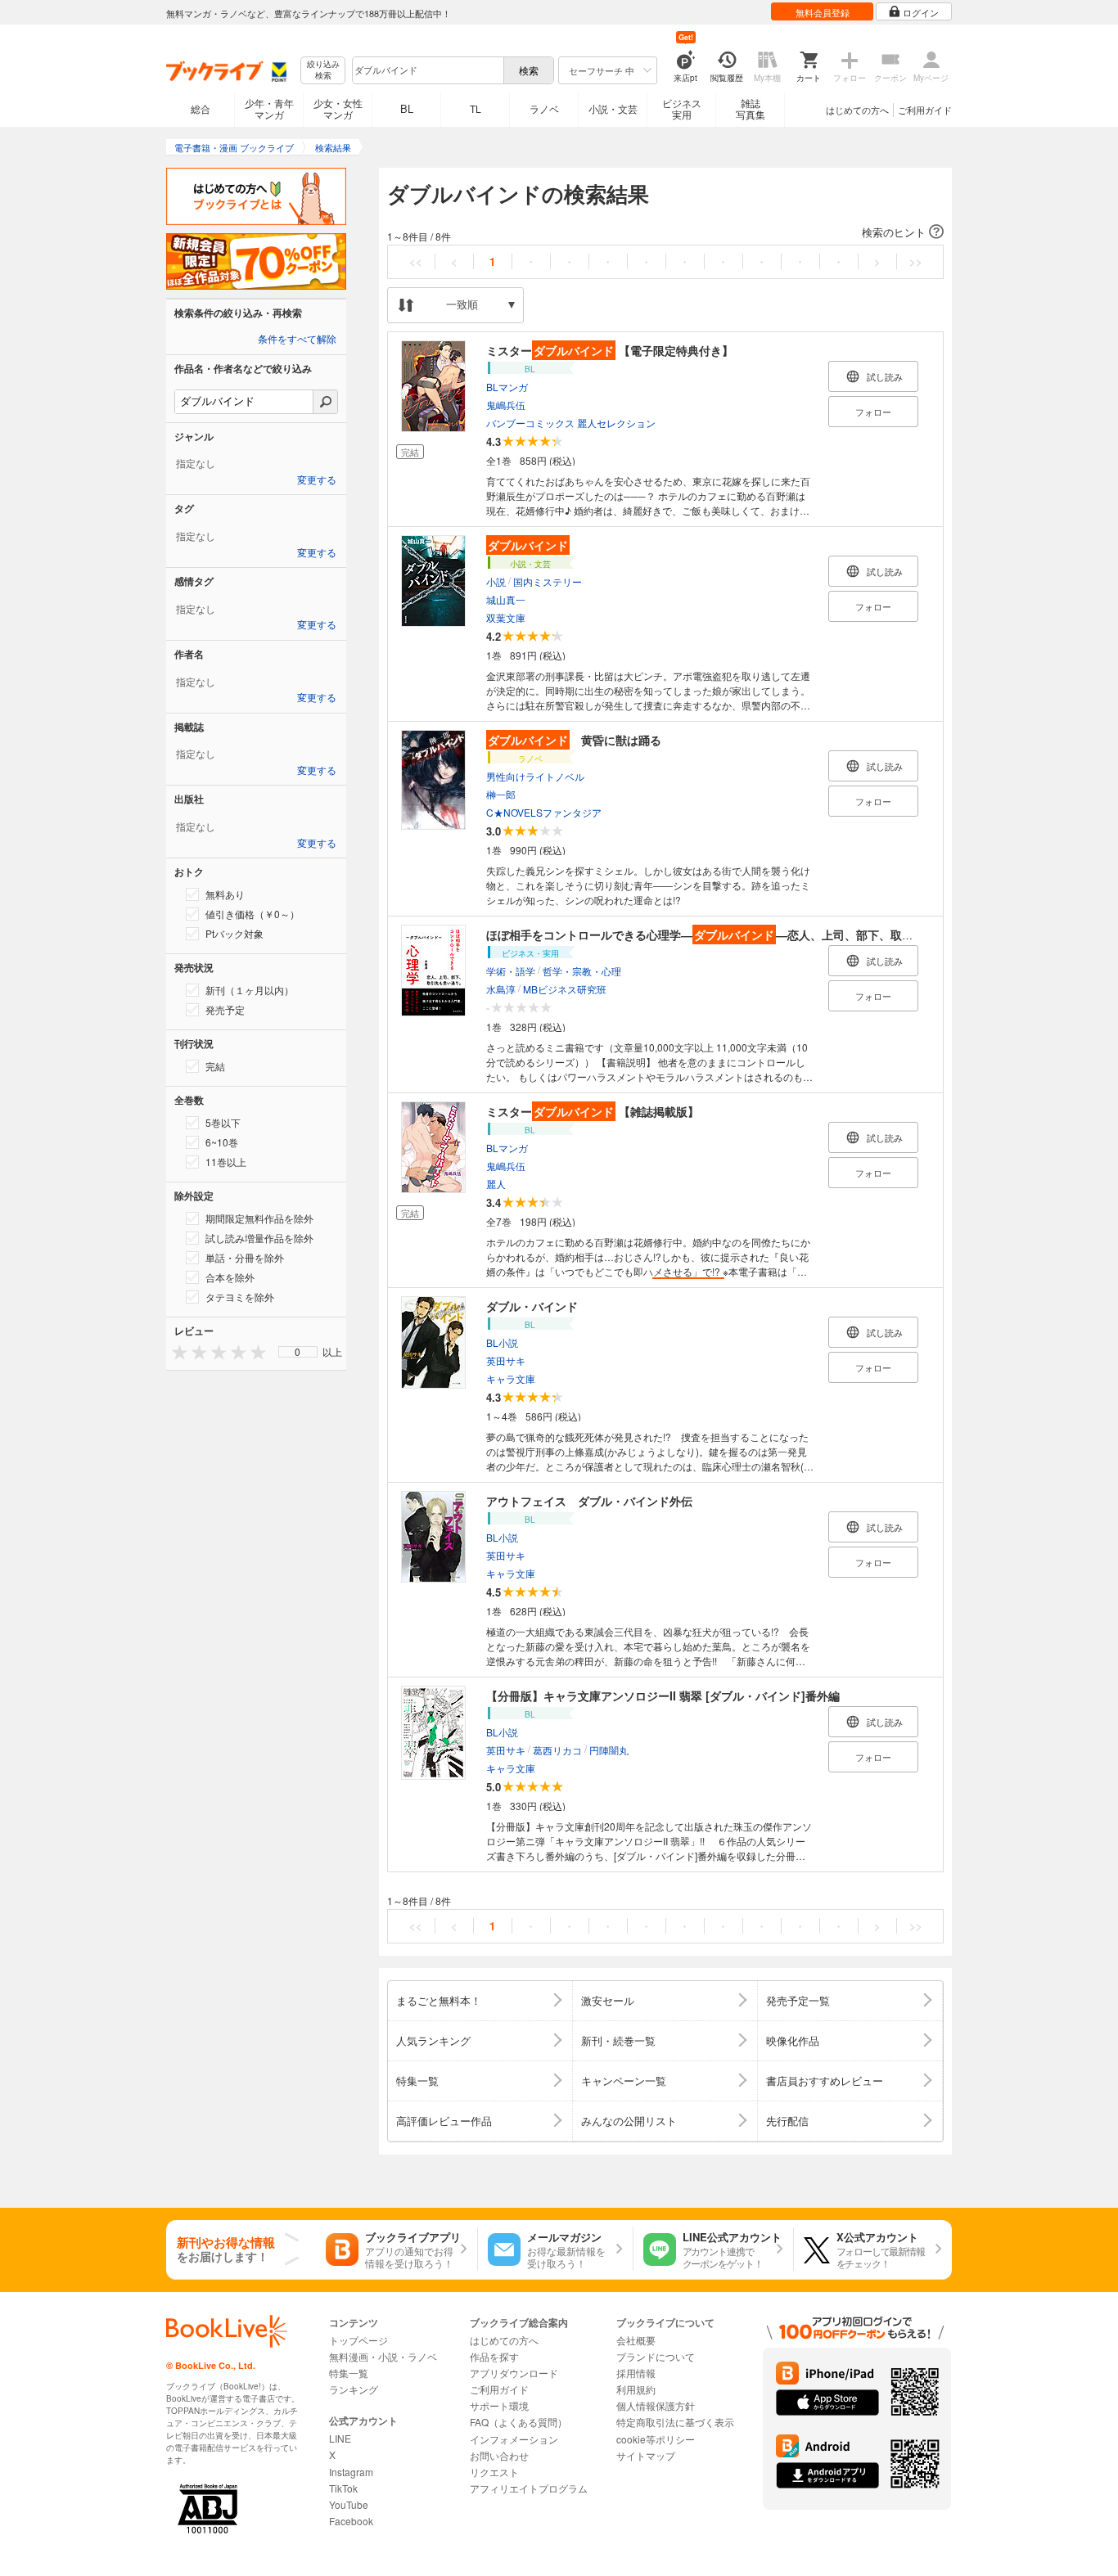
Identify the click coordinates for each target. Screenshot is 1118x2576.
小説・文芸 (613, 108)
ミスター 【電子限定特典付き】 (610, 350)
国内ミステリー (548, 581)
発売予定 (225, 1009)
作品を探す (494, 2356)
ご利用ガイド (925, 110)
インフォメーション (514, 2439)
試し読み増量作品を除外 (259, 1238)
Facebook (351, 2521)
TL (476, 108)
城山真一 (506, 599)
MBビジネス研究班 (565, 989)
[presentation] (176, 1351)
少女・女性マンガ (338, 108)
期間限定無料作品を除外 (259, 1218)
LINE (340, 2438)
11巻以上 (226, 1162)
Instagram (351, 2472)
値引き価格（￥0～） (252, 914)
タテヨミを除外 (240, 1297)
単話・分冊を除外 (245, 1257)
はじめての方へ (857, 110)
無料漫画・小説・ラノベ (383, 2356)
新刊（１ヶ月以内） (250, 990)
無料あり (225, 894)
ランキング (354, 2389)
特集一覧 (349, 2373)
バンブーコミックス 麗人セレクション (571, 423)
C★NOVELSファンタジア (544, 812)
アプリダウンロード (514, 2373)
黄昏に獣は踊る (575, 740)
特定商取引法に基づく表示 (675, 2422)
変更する (317, 480)
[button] (665, 232)
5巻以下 (223, 1122)
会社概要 (636, 2340)
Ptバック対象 (234, 933)
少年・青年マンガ (269, 108)
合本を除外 (230, 1277)
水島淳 (501, 989)
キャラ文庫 (511, 1378)
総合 (201, 108)
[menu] (298, 1352)
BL (407, 108)
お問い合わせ (499, 2455)
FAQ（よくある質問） (518, 2422)
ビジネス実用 (682, 108)
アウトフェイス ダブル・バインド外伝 (589, 1501)
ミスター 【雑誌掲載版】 (593, 1111)
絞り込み (323, 70)
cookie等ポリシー (656, 2439)
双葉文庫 (506, 617)
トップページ (358, 2340)
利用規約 (636, 2389)
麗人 (496, 1184)
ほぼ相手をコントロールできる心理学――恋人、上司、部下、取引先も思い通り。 (740, 934)
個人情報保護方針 (656, 2405)
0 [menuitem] (298, 1352)
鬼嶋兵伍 (506, 405)
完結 (215, 1066)
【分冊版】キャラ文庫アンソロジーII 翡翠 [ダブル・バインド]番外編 (663, 1696)
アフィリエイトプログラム (529, 2488)
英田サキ (506, 1360)
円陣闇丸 (609, 1750)
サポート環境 (499, 2405)
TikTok (343, 2488)
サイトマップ (646, 2455)
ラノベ (544, 108)
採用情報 (636, 2373)
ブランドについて (656, 2356)
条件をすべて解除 (297, 340)
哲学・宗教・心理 (582, 971)
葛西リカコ (557, 1750)
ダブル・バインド (532, 1306)
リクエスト (494, 2472)
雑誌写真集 (751, 108)
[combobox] (427, 70)
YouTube (349, 2504)
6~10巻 (222, 1142)
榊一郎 (501, 794)
